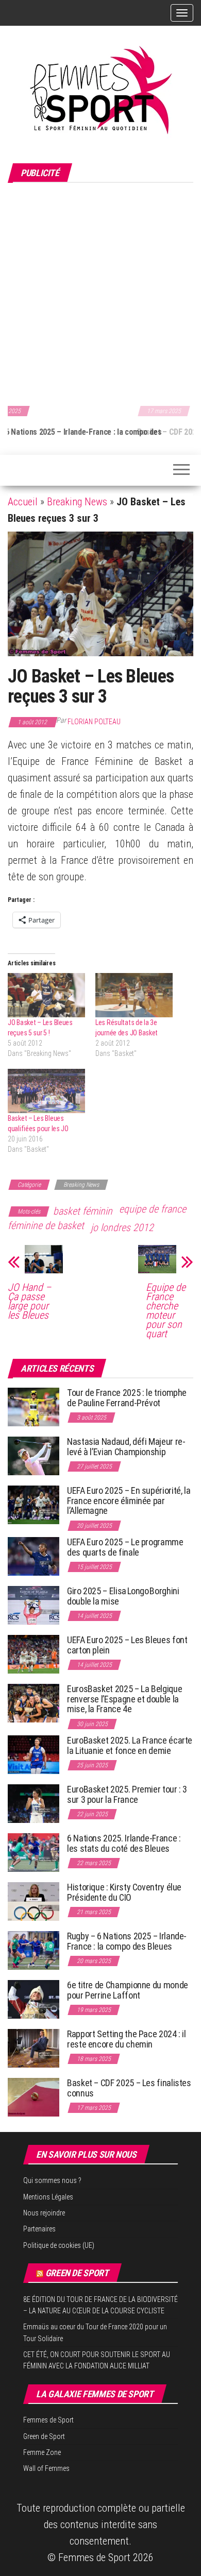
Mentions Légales (48, 2197)
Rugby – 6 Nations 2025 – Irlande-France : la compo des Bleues (127, 1941)
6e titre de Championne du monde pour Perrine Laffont (128, 1990)
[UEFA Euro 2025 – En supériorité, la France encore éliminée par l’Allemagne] (33, 1504)
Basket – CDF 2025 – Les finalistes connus (83, 432)
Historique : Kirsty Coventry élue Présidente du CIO (124, 1892)
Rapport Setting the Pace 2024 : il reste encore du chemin (127, 2039)
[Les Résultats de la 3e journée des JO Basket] (134, 995)
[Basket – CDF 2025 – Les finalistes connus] (33, 2097)
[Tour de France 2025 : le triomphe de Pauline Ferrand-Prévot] (33, 1406)
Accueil (23, 502)
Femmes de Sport (48, 2420)
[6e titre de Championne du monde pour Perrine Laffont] (33, 1999)
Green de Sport (77, 2273)
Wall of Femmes (46, 2468)
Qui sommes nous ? (52, 2180)
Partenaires (39, 2229)
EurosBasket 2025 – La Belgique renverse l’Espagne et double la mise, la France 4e (124, 1699)
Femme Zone (42, 2452)
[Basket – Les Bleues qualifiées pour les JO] (46, 1091)
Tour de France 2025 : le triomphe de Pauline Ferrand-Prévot (127, 1398)
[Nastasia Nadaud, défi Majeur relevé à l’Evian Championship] (33, 1455)
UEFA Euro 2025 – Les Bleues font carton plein (127, 1645)
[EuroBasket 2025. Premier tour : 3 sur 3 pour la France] (33, 1803)
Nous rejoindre (44, 2213)
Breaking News (77, 502)
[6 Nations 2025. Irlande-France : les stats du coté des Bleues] (33, 1852)
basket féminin (83, 1211)
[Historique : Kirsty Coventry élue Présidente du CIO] (33, 1901)
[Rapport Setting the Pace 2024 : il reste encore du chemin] (33, 2048)
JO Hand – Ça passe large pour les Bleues (29, 1301)
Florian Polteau (94, 722)
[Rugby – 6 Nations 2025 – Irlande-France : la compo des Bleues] (33, 1950)
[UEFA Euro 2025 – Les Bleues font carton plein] (33, 1654)
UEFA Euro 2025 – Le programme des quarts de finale (125, 1547)
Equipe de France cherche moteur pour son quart (166, 1310)
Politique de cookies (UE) (59, 2245)
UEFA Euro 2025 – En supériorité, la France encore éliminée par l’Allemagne (129, 1501)
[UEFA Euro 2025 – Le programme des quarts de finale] (33, 1556)
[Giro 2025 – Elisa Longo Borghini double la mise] (33, 1605)
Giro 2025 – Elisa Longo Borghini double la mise (123, 1596)
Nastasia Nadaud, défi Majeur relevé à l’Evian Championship (126, 1447)
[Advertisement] (100, 293)
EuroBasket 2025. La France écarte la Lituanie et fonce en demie (130, 1745)
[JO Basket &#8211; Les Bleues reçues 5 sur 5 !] (46, 995)
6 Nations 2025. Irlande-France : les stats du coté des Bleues (124, 1843)
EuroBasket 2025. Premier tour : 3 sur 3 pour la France (127, 1794)
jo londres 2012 (122, 1227)
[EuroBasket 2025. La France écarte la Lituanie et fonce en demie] (33, 1754)
